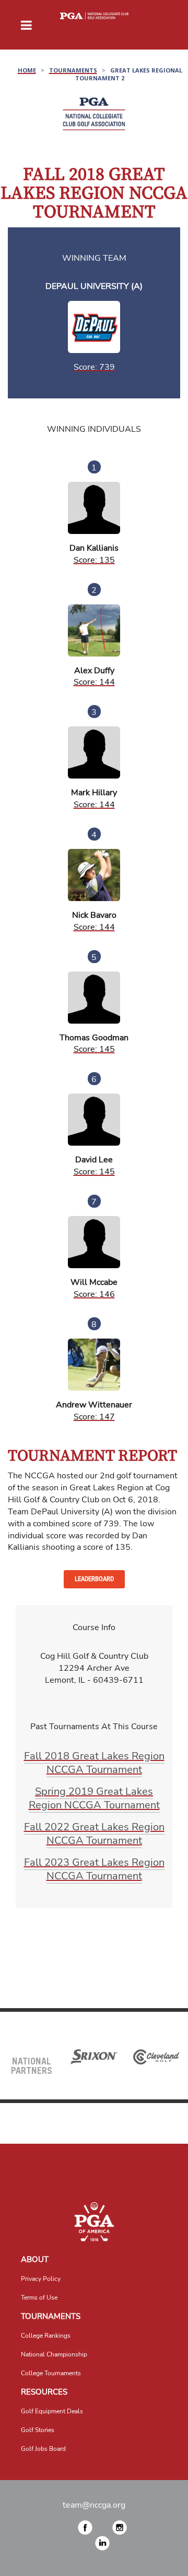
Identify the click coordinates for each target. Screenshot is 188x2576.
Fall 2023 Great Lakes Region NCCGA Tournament (94, 1869)
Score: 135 (94, 560)
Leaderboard (94, 1579)
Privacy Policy (41, 2279)
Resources (44, 2392)
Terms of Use (39, 2298)
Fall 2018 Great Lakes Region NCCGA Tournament (94, 1763)
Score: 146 (94, 1294)
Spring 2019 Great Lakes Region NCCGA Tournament (94, 1798)
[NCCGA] (94, 2222)
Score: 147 (94, 1417)
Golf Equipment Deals (52, 2411)
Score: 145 (94, 1049)
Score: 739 (94, 367)
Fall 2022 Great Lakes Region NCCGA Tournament (94, 1834)
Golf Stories (38, 2430)
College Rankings (46, 2336)
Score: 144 (94, 682)
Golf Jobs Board (43, 2449)
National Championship (54, 2354)
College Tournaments (51, 2373)
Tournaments (51, 2316)
